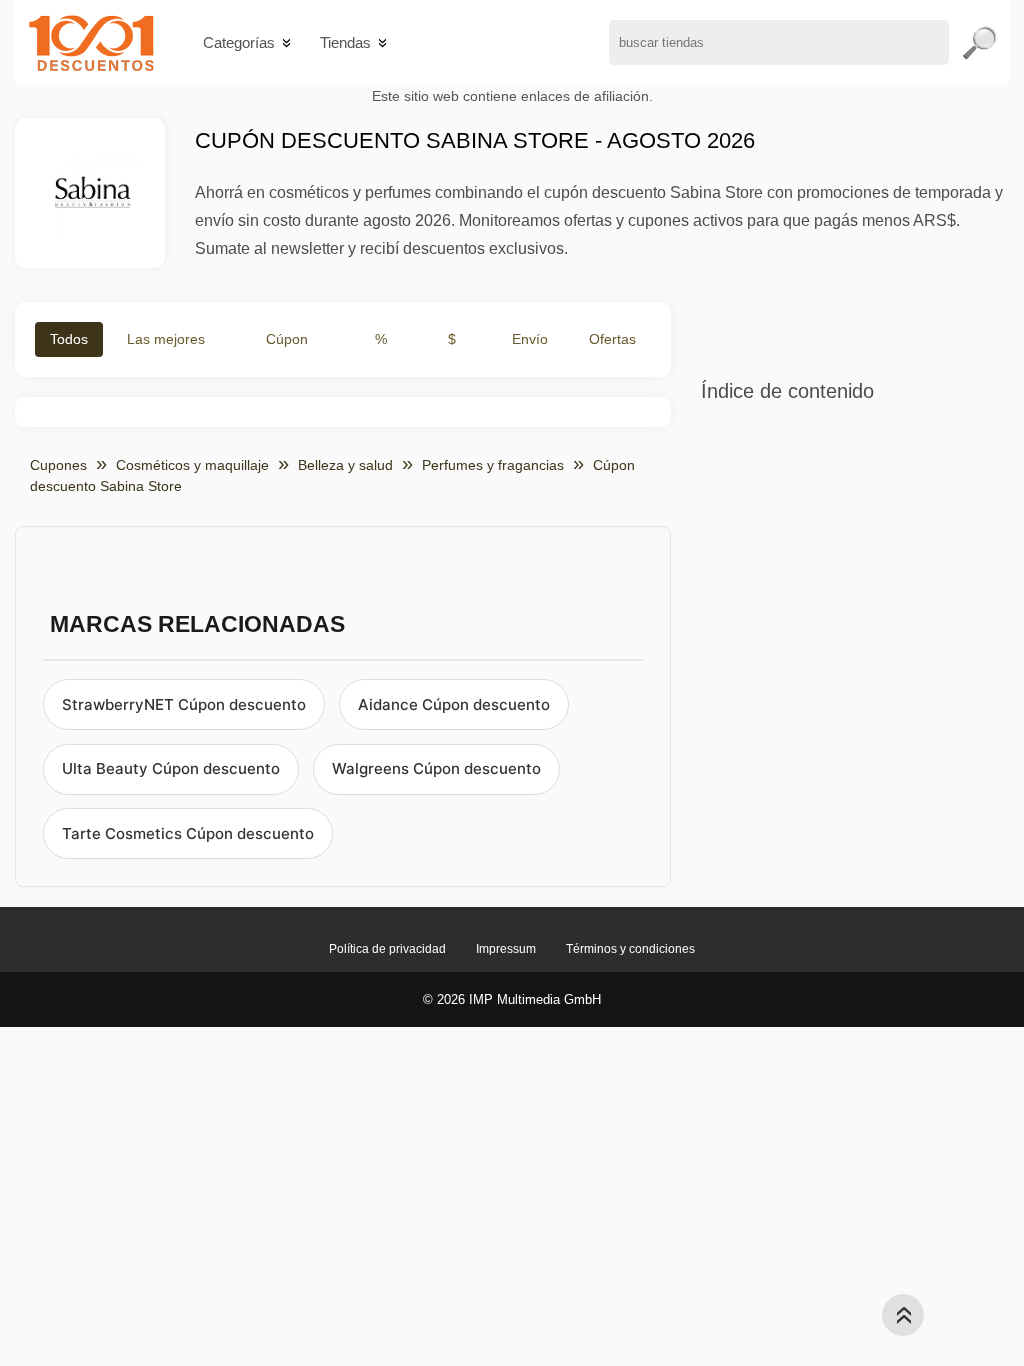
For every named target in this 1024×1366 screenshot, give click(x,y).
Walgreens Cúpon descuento (436, 768)
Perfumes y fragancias (493, 465)
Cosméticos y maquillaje (192, 465)
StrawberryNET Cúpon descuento (184, 704)
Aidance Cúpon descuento (454, 704)
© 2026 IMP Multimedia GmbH (512, 999)
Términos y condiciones (630, 949)
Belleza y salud (345, 465)
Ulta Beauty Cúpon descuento (171, 768)
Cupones (58, 465)
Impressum (506, 949)
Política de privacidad (387, 949)
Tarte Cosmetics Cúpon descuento (188, 833)
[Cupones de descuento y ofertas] (91, 42)
